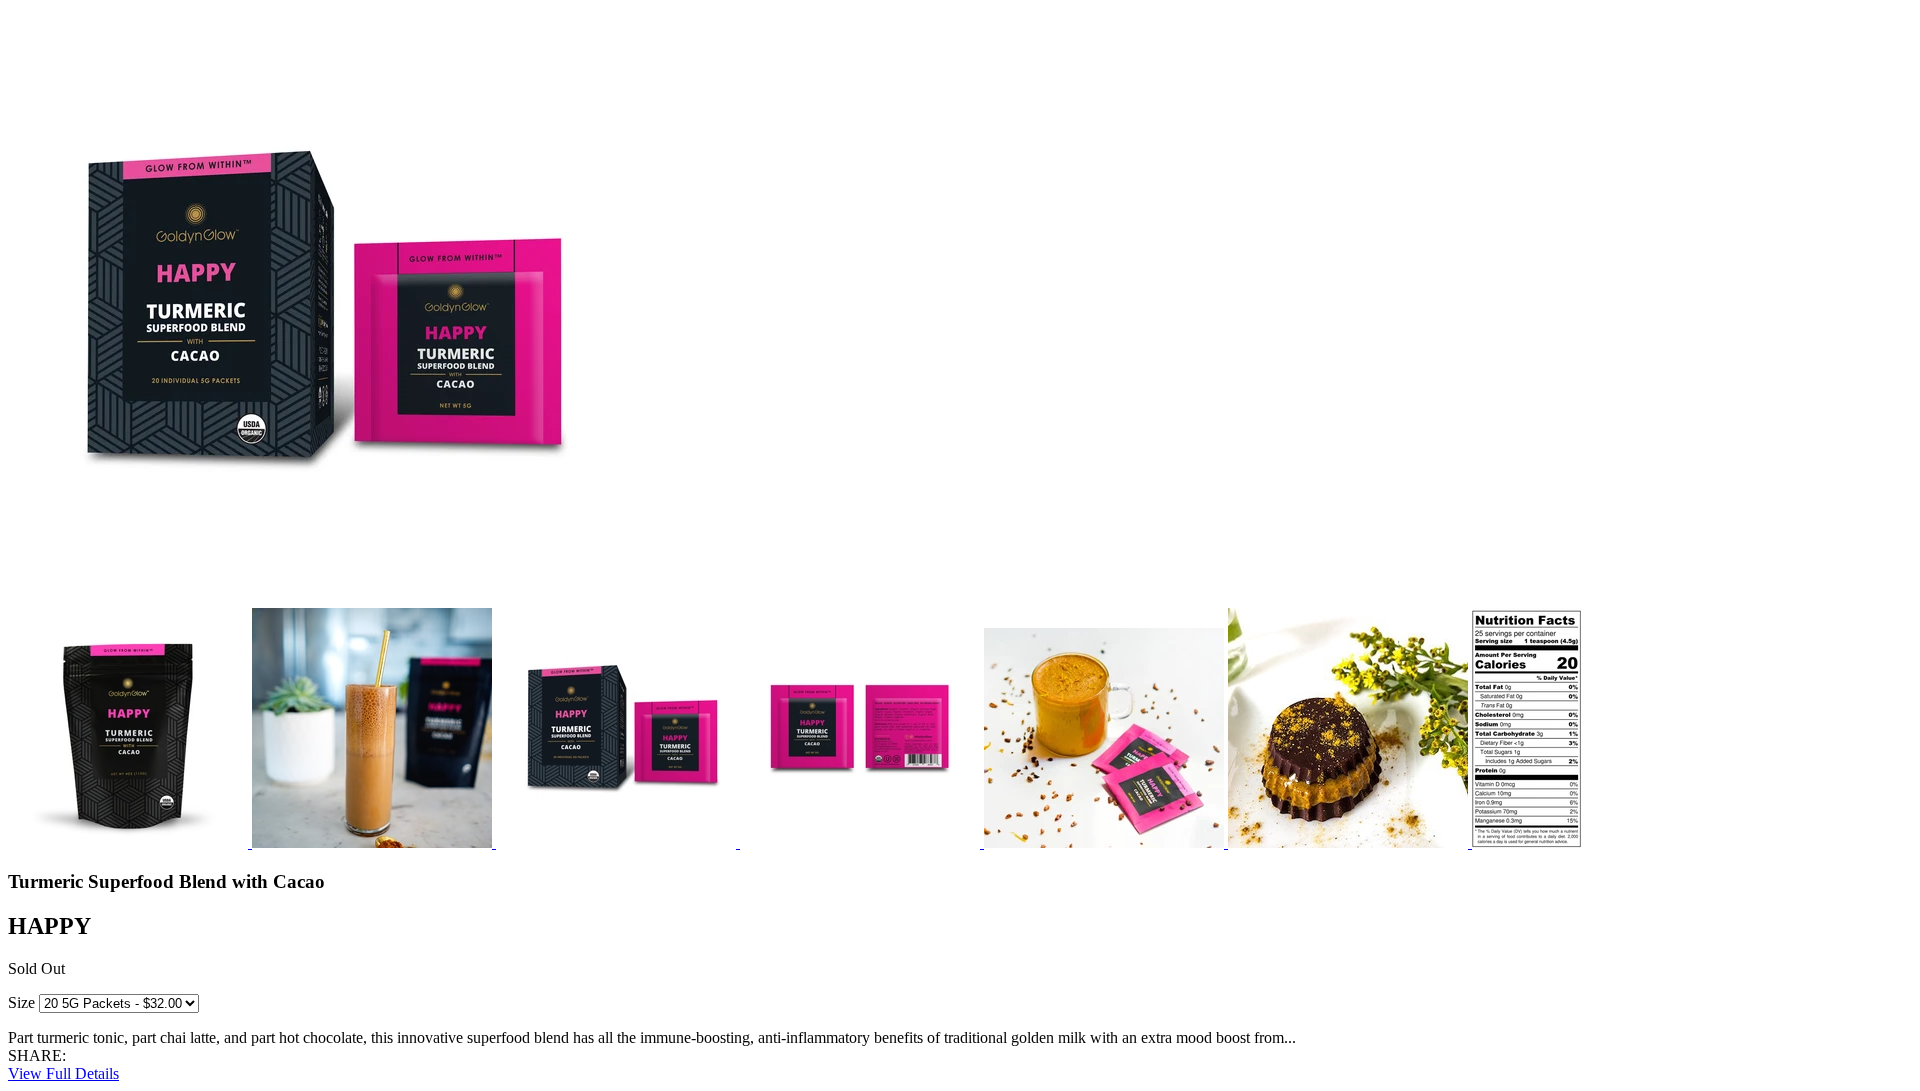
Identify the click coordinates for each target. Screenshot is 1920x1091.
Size (21, 1002)
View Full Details (63, 1073)
